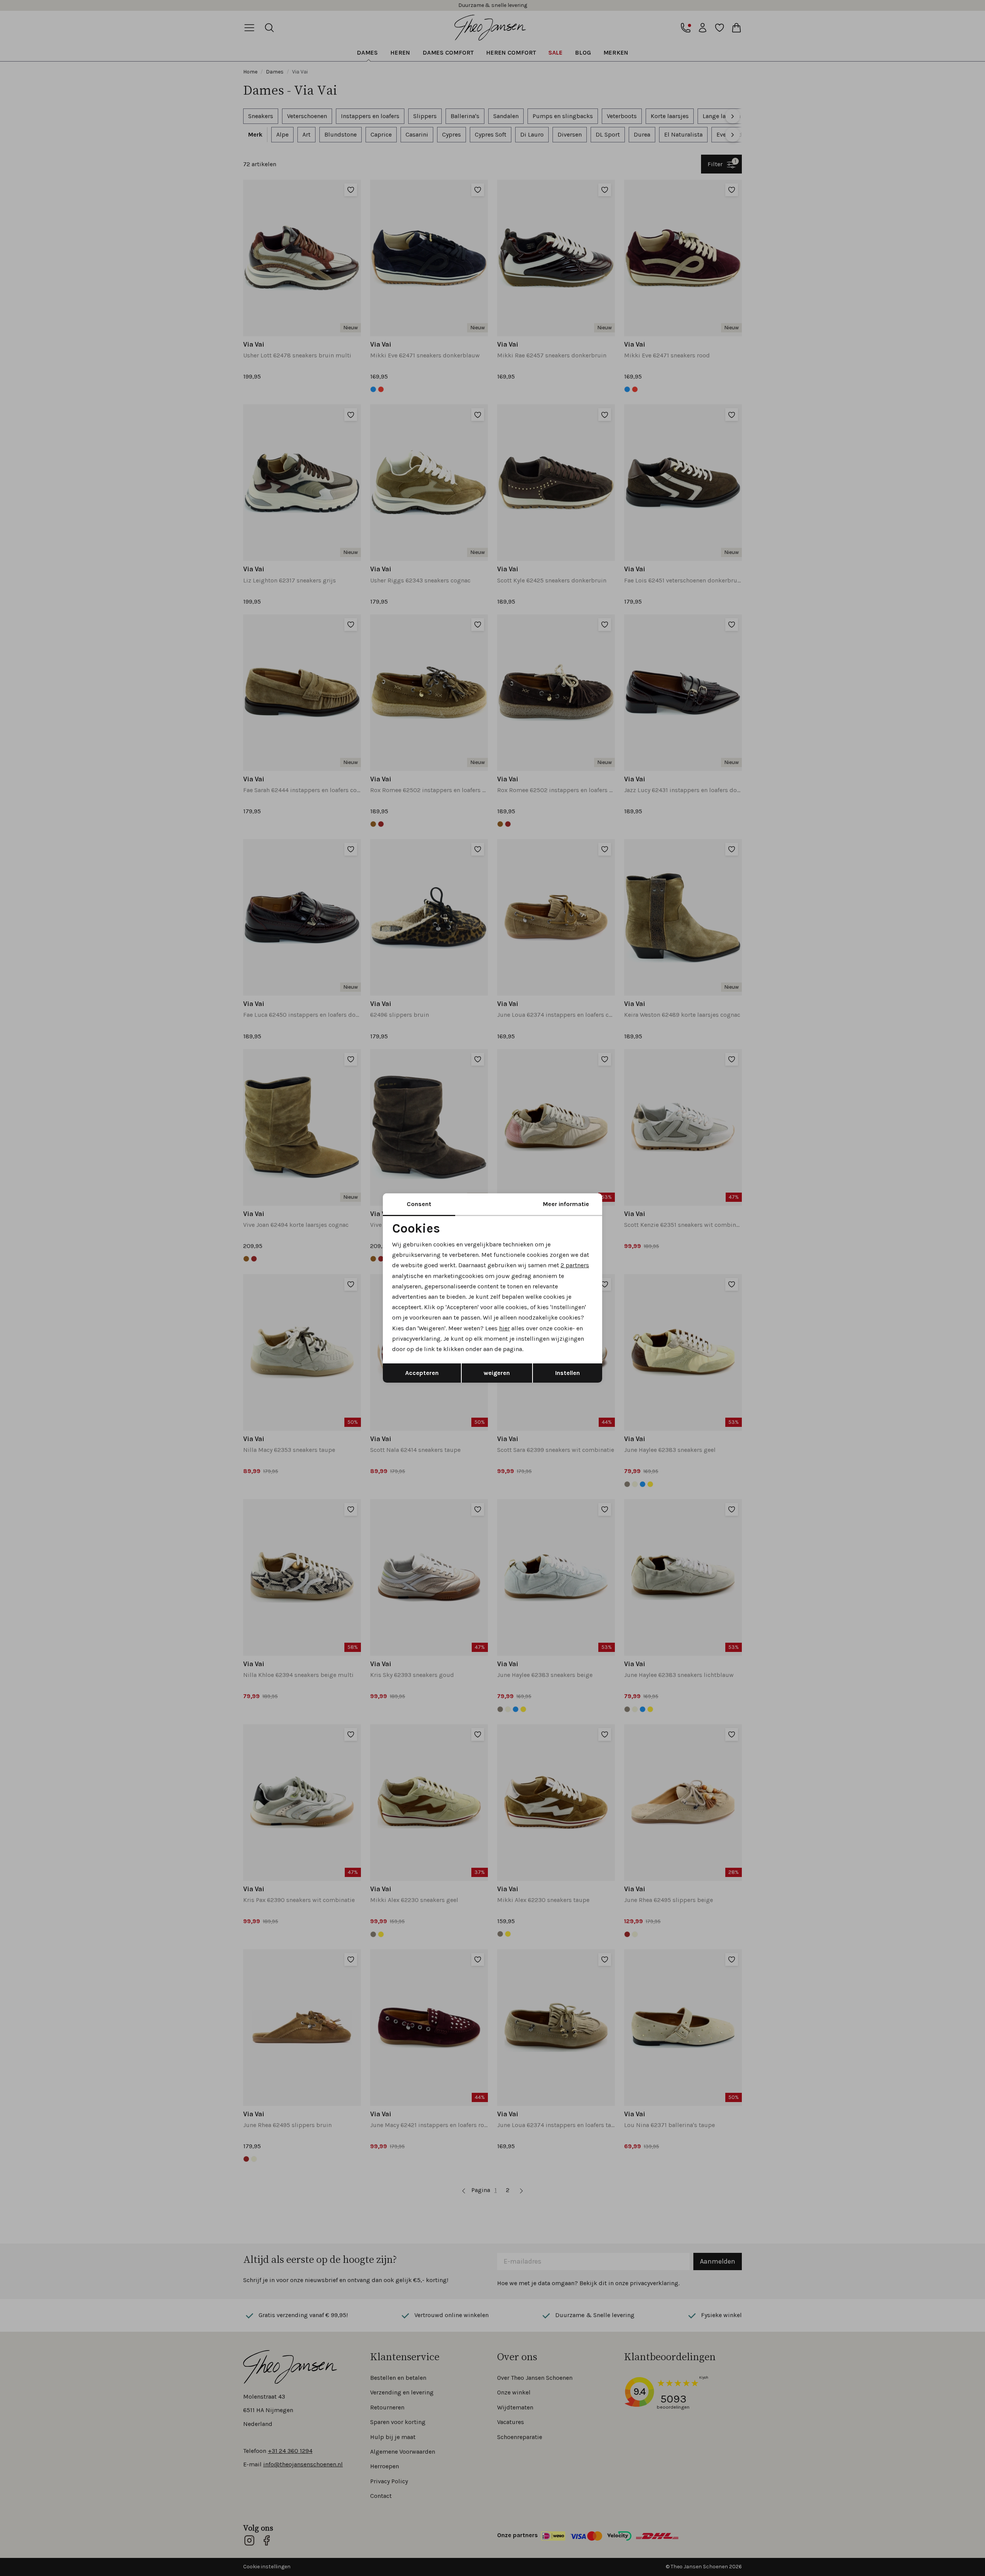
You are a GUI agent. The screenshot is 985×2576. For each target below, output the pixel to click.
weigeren (497, 1373)
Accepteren (422, 1373)
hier (504, 1328)
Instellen (568, 1373)
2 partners (575, 1265)
